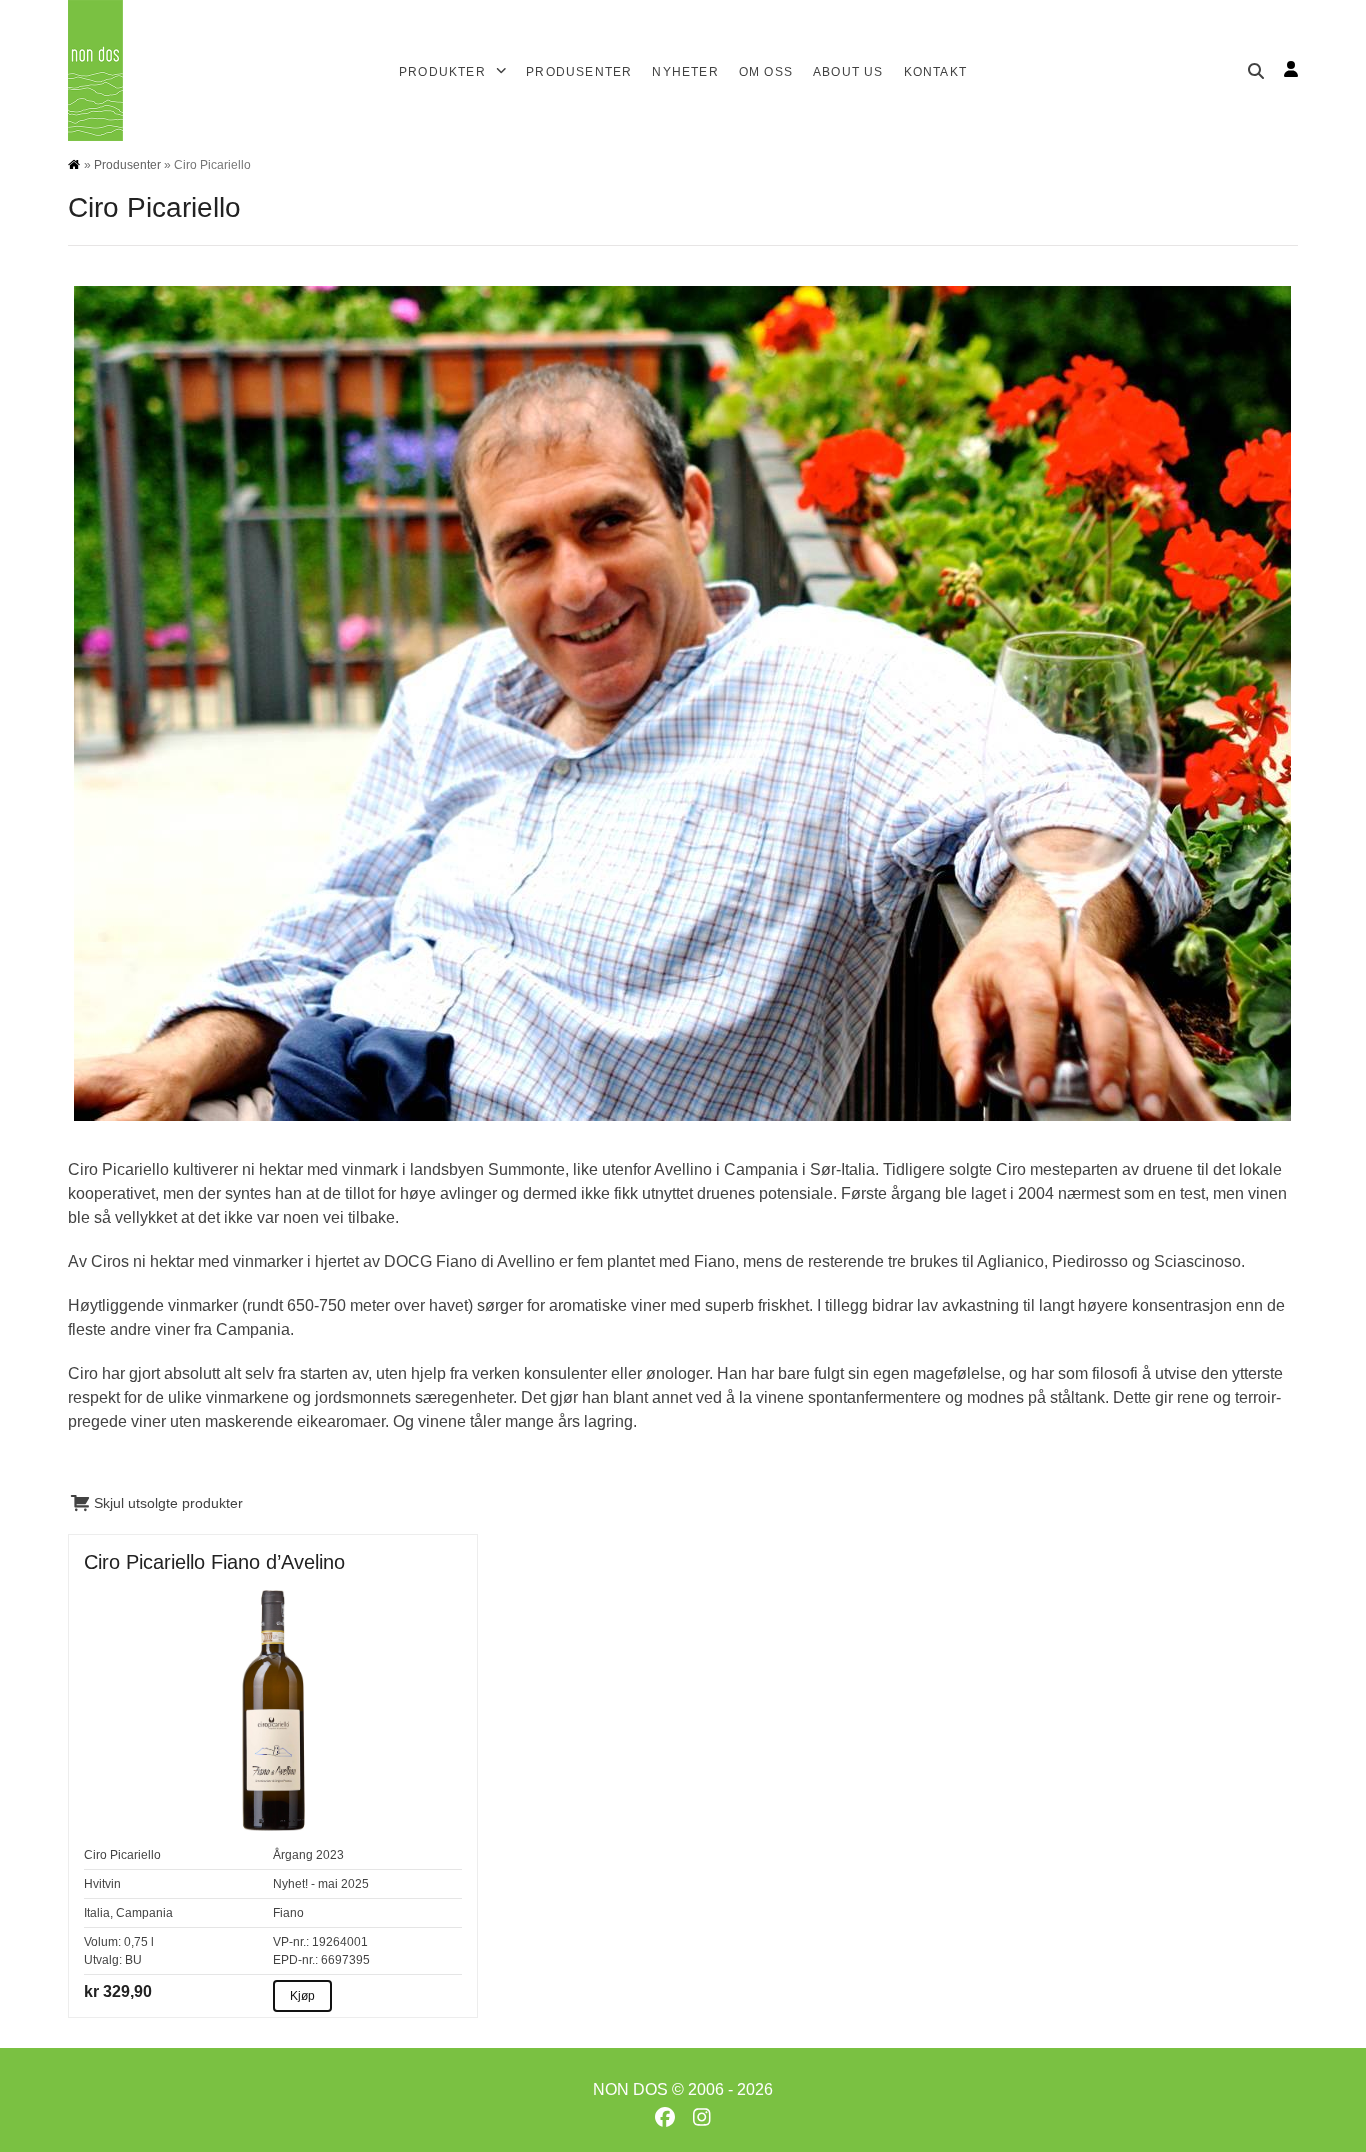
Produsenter (127, 165)
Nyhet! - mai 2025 (321, 1884)
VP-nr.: (291, 1942)
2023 (330, 1855)
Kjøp (302, 1996)
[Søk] (1256, 71)
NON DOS (630, 2089)
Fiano (288, 1913)
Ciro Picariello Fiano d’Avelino (214, 1562)
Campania (144, 1913)
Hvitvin (102, 1884)
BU (133, 1960)
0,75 (136, 1942)
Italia (97, 1913)
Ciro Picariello (122, 1855)
